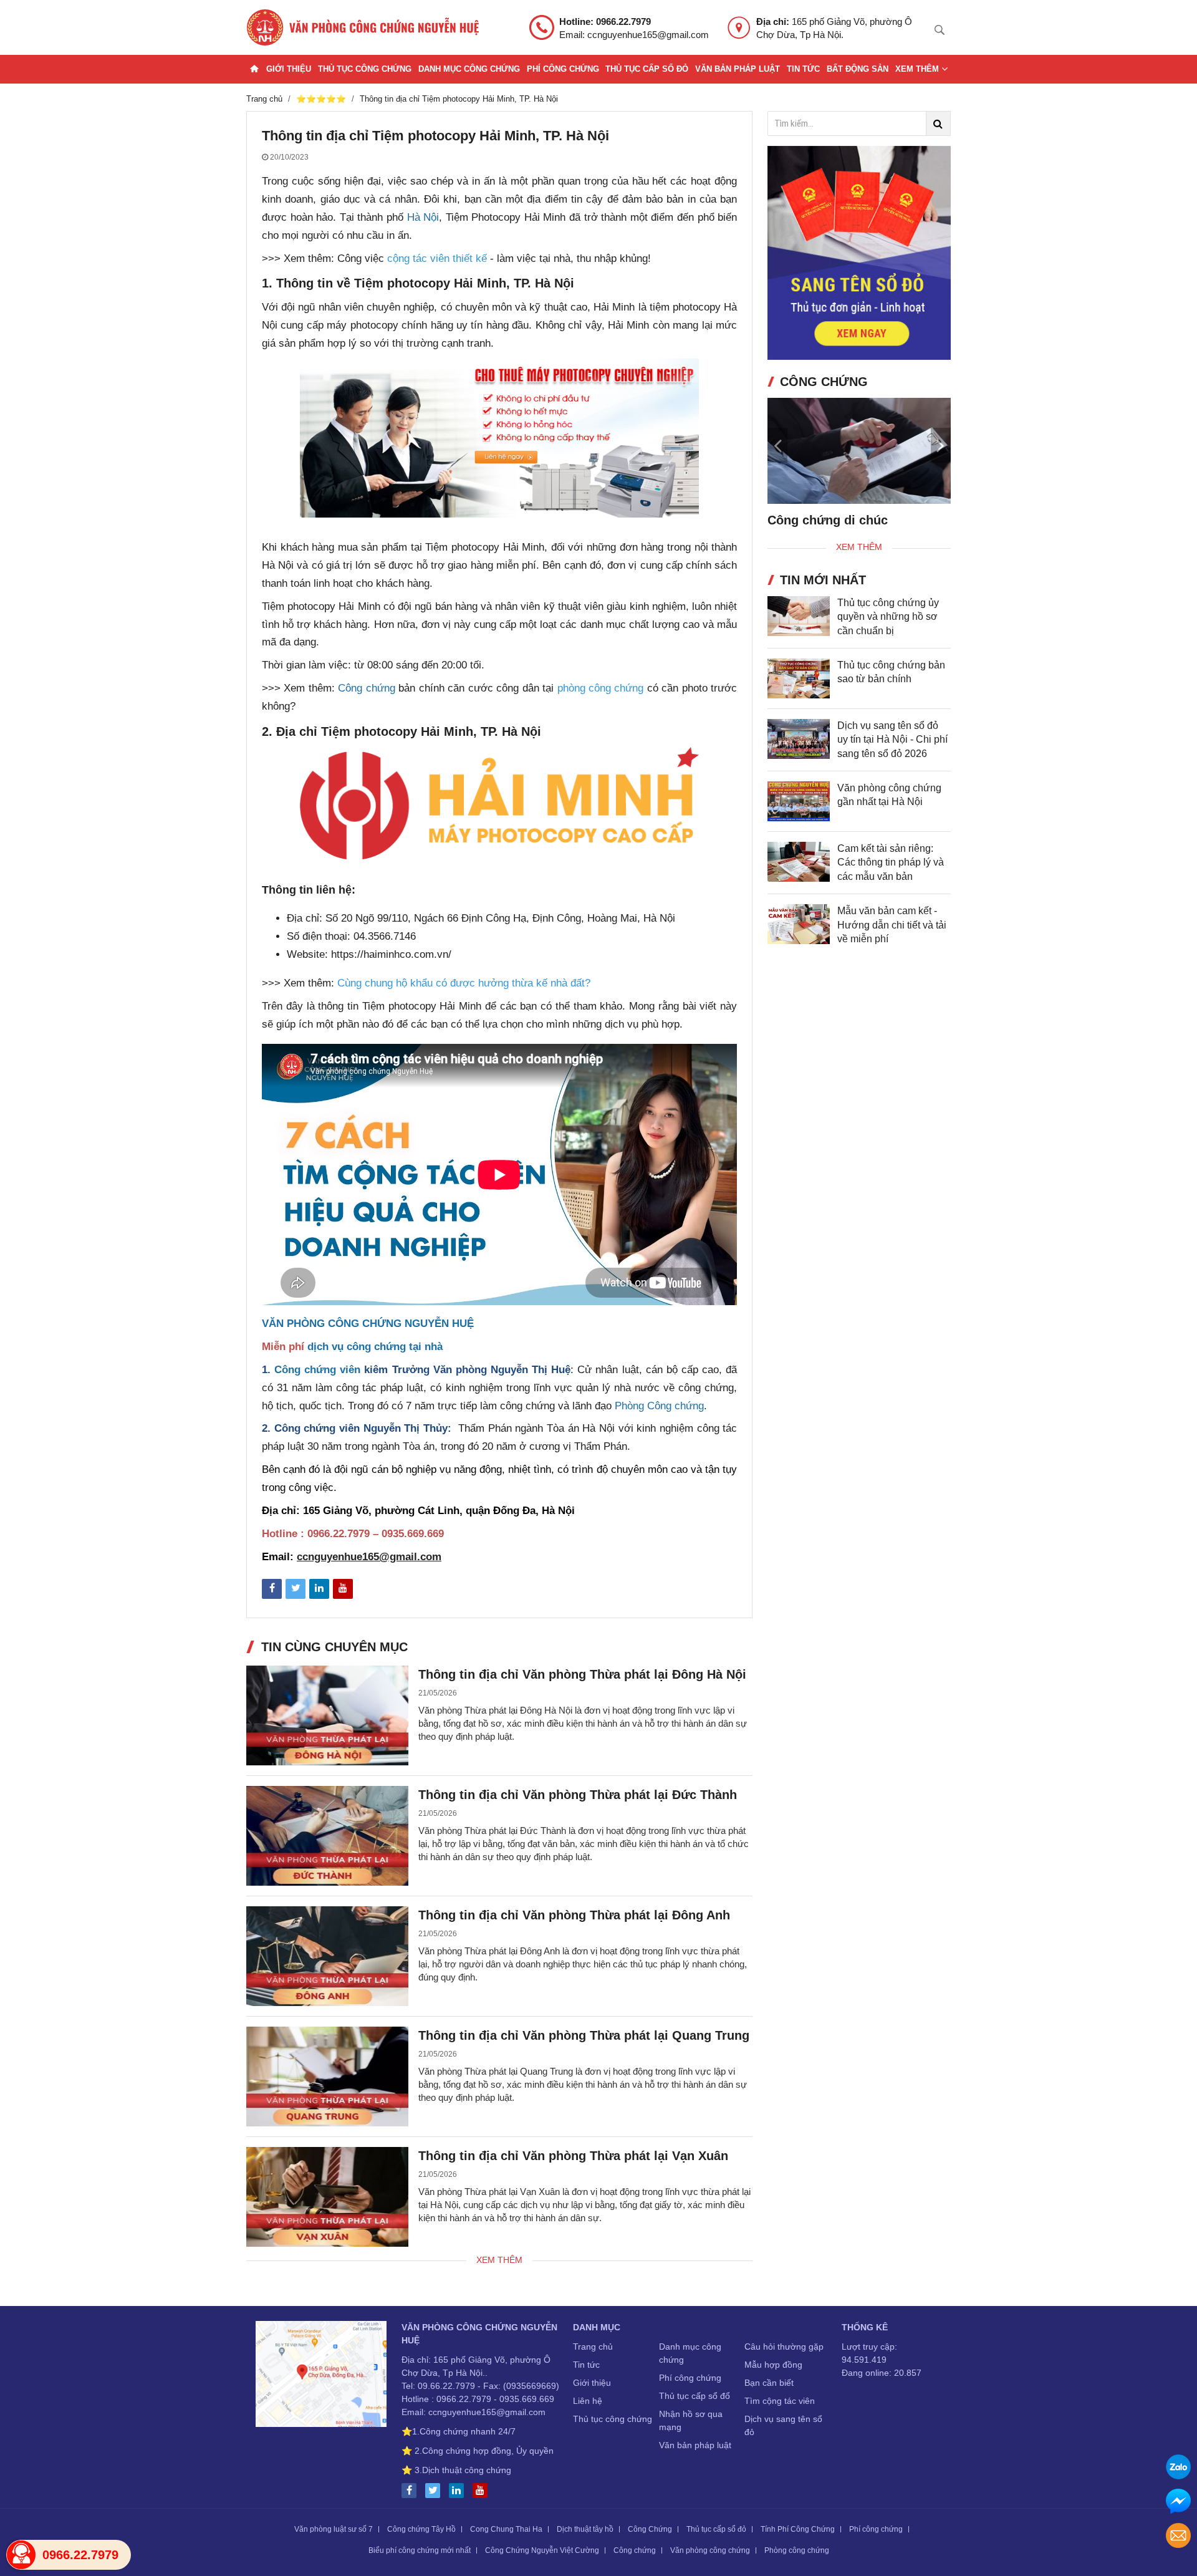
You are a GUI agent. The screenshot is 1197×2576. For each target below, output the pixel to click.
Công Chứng (650, 2529)
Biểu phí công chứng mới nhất (420, 2550)
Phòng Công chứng (659, 1406)
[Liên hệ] (321, 2376)
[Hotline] (21, 2555)
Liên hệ (588, 2401)
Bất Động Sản (858, 69)
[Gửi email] (1178, 2537)
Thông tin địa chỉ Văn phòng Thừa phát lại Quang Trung (584, 2035)
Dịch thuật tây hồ (585, 2529)
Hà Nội (423, 217)
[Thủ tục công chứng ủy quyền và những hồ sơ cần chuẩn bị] (799, 627)
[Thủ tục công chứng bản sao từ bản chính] (799, 690)
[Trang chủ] (254, 69)
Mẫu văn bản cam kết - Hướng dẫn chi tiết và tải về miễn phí (892, 937)
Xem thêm (918, 69)
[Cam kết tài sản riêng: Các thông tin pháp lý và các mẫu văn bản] (799, 874)
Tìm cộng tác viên (780, 2401)
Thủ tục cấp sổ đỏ (647, 69)
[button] (941, 450)
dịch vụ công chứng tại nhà (375, 1347)
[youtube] (483, 2491)
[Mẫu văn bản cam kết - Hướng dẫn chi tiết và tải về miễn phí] (799, 936)
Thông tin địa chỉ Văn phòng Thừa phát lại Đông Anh (574, 1915)
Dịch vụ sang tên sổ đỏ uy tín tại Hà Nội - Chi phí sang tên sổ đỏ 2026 (892, 751)
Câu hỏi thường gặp (784, 2347)
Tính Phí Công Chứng (798, 2529)
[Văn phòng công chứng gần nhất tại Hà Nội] (799, 813)
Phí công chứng (563, 69)
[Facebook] (412, 2491)
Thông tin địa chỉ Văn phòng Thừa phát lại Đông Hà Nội (582, 1674)
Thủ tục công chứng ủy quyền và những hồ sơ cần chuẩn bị (888, 628)
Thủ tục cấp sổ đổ (695, 2396)
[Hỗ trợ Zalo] (1178, 2468)
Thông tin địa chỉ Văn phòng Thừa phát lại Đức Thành (578, 1795)
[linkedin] (459, 2491)
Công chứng (366, 688)
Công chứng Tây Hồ (421, 2529)
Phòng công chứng (797, 2550)
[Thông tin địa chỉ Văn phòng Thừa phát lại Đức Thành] (327, 1836)
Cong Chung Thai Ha (506, 2529)
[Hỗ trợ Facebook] (1178, 2503)
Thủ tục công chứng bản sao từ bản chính (891, 684)
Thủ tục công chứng (365, 69)
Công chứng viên (317, 1370)
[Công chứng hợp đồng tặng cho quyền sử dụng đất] (920, 451)
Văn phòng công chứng (710, 2550)
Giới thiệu (289, 69)
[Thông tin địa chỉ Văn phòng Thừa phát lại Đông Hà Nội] (327, 1715)
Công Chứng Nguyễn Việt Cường (542, 2550)
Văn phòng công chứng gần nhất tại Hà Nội (889, 807)
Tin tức (803, 69)
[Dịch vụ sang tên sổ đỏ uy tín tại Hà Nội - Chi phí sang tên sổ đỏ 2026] (799, 751)
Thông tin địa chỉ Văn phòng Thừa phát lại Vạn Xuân (573, 2156)
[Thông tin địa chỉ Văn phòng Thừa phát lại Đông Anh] (327, 1956)
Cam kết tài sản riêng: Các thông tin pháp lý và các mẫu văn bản (891, 874)
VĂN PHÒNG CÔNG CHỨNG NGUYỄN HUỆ (368, 1324)
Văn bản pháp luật (738, 69)
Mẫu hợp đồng (773, 2365)
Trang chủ (593, 2347)
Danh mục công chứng (469, 69)
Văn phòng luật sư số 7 (334, 2529)
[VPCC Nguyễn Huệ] (363, 27)
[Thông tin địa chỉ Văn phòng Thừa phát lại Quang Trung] (327, 2077)
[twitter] (436, 2491)
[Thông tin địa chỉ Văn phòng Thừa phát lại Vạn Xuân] (327, 2197)
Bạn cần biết (769, 2383)
